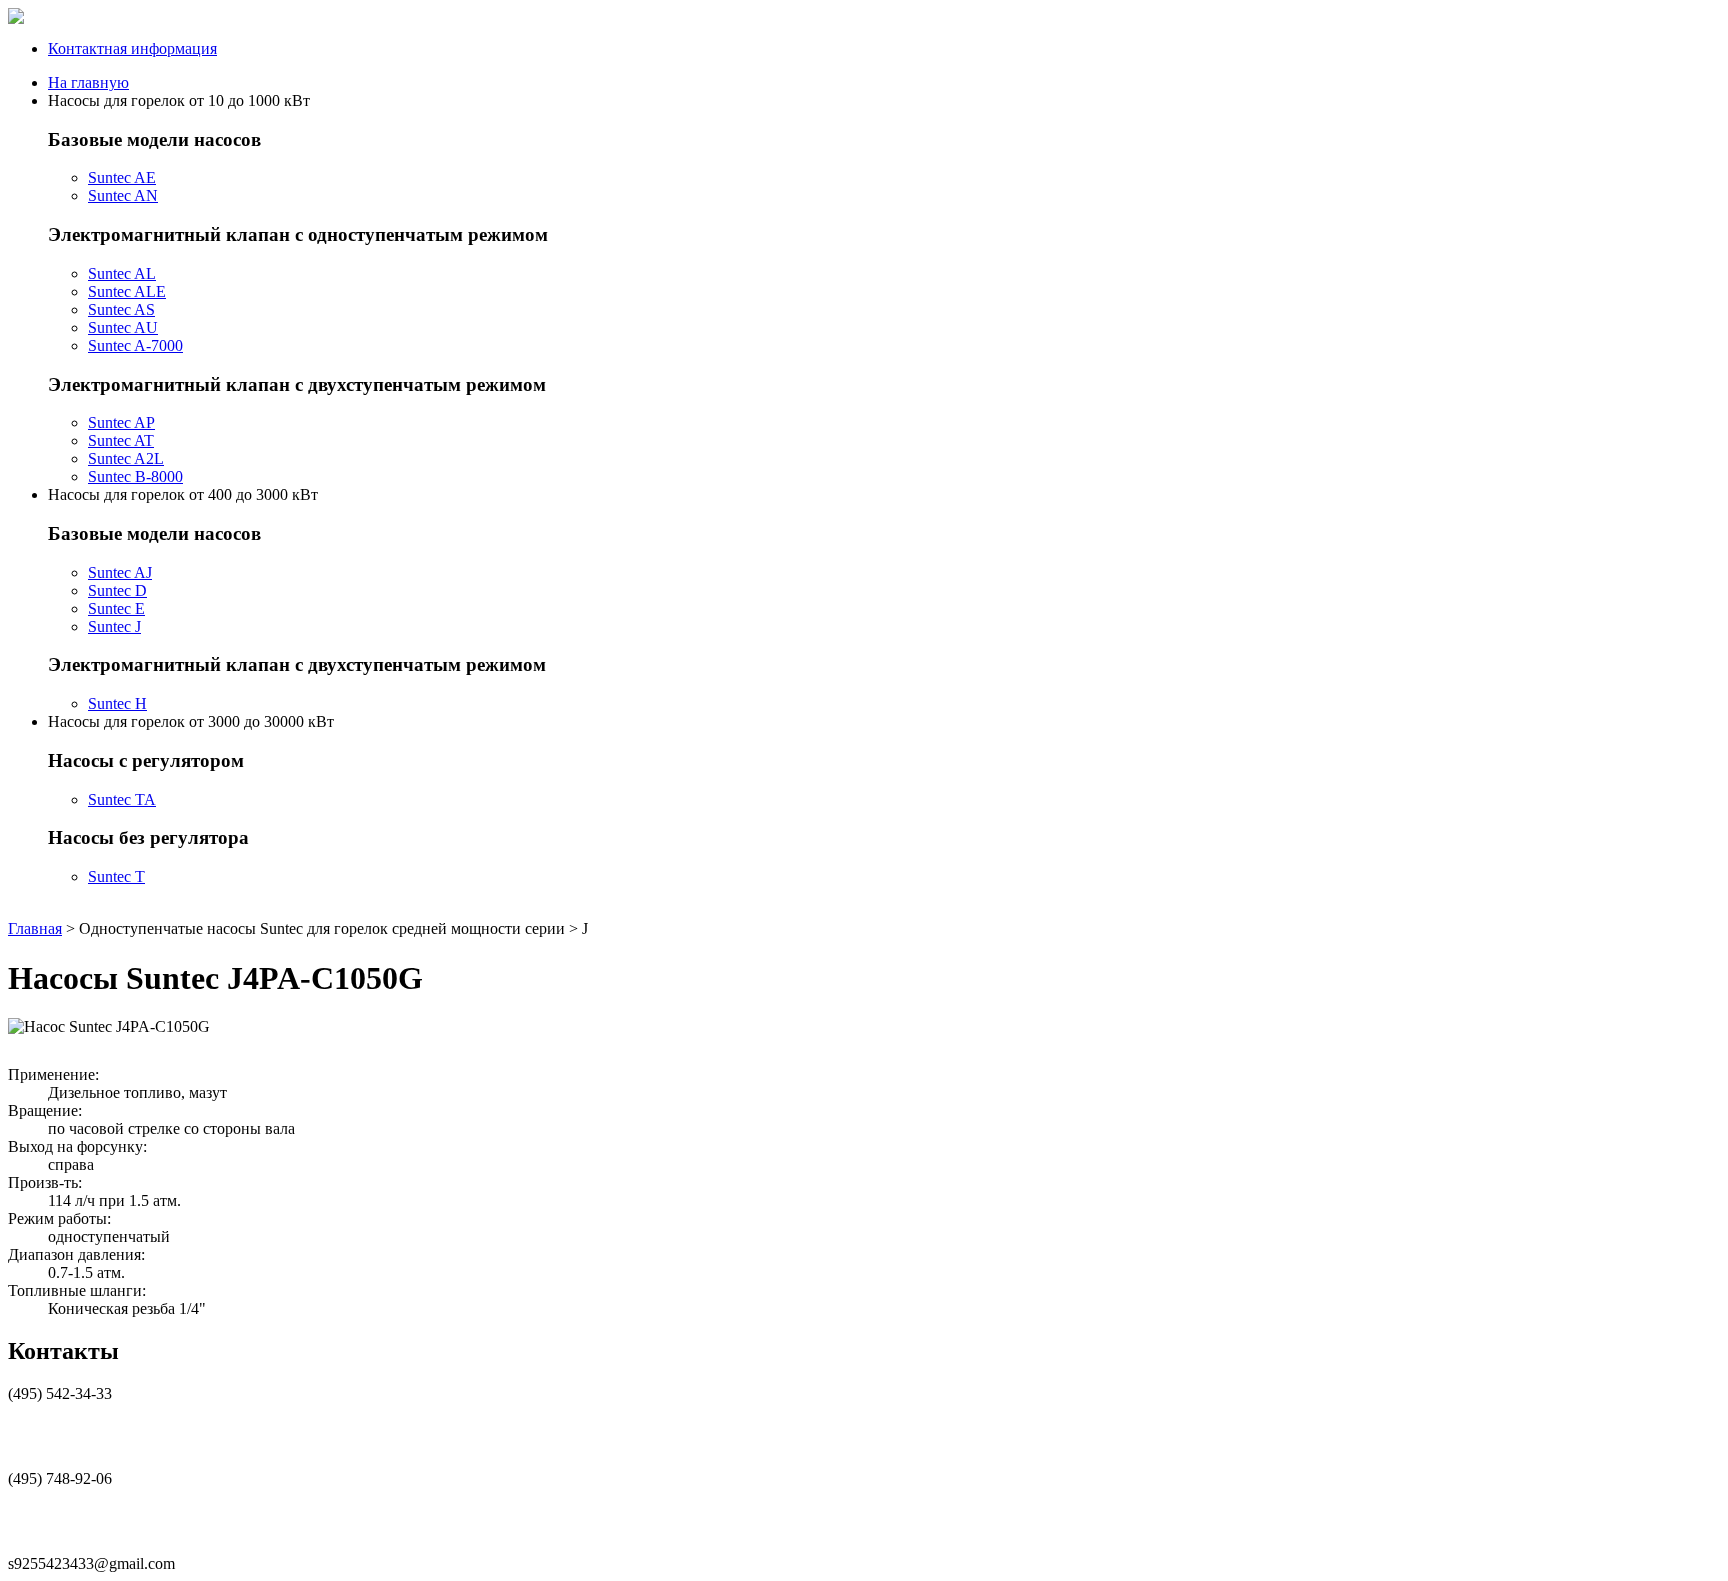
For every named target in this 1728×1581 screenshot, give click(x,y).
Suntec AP (121, 422)
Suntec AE (122, 177)
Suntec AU (123, 327)
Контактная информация (132, 48)
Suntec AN (123, 195)
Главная (35, 928)
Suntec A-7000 (135, 345)
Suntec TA (122, 799)
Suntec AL (122, 273)
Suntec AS (121, 309)
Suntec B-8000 (135, 476)
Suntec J (114, 626)
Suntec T (116, 876)
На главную (88, 82)
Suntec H (117, 703)
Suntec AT (121, 440)
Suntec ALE (127, 291)
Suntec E (116, 608)
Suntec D (117, 590)
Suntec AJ (120, 572)
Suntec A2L (126, 458)
